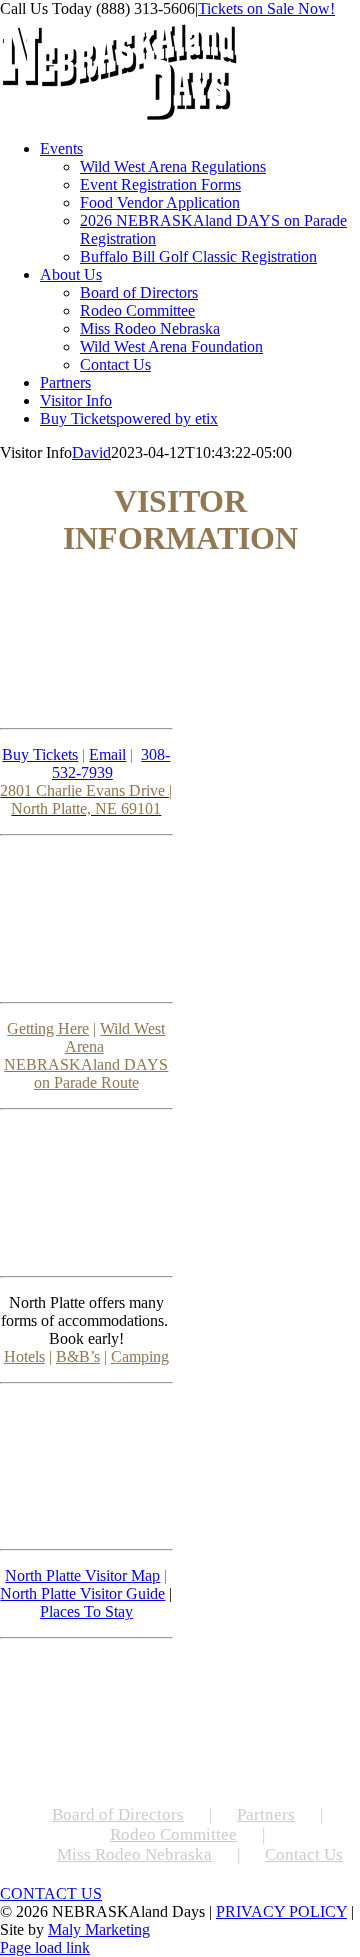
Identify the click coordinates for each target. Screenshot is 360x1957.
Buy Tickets (40, 754)
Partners (266, 1814)
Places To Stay (86, 1611)
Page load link (45, 1947)
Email (107, 754)
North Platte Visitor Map (82, 1575)
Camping (140, 1356)
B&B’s (78, 1356)
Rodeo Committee (173, 1834)
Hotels (24, 1356)
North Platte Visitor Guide (82, 1593)
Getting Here (48, 1028)
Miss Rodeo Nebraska (134, 1854)
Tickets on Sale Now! (266, 8)
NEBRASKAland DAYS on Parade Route (86, 1073)
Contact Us (304, 1854)
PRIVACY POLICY (281, 1911)
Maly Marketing (99, 1929)
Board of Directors (118, 1814)
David (91, 452)
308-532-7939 (111, 763)
